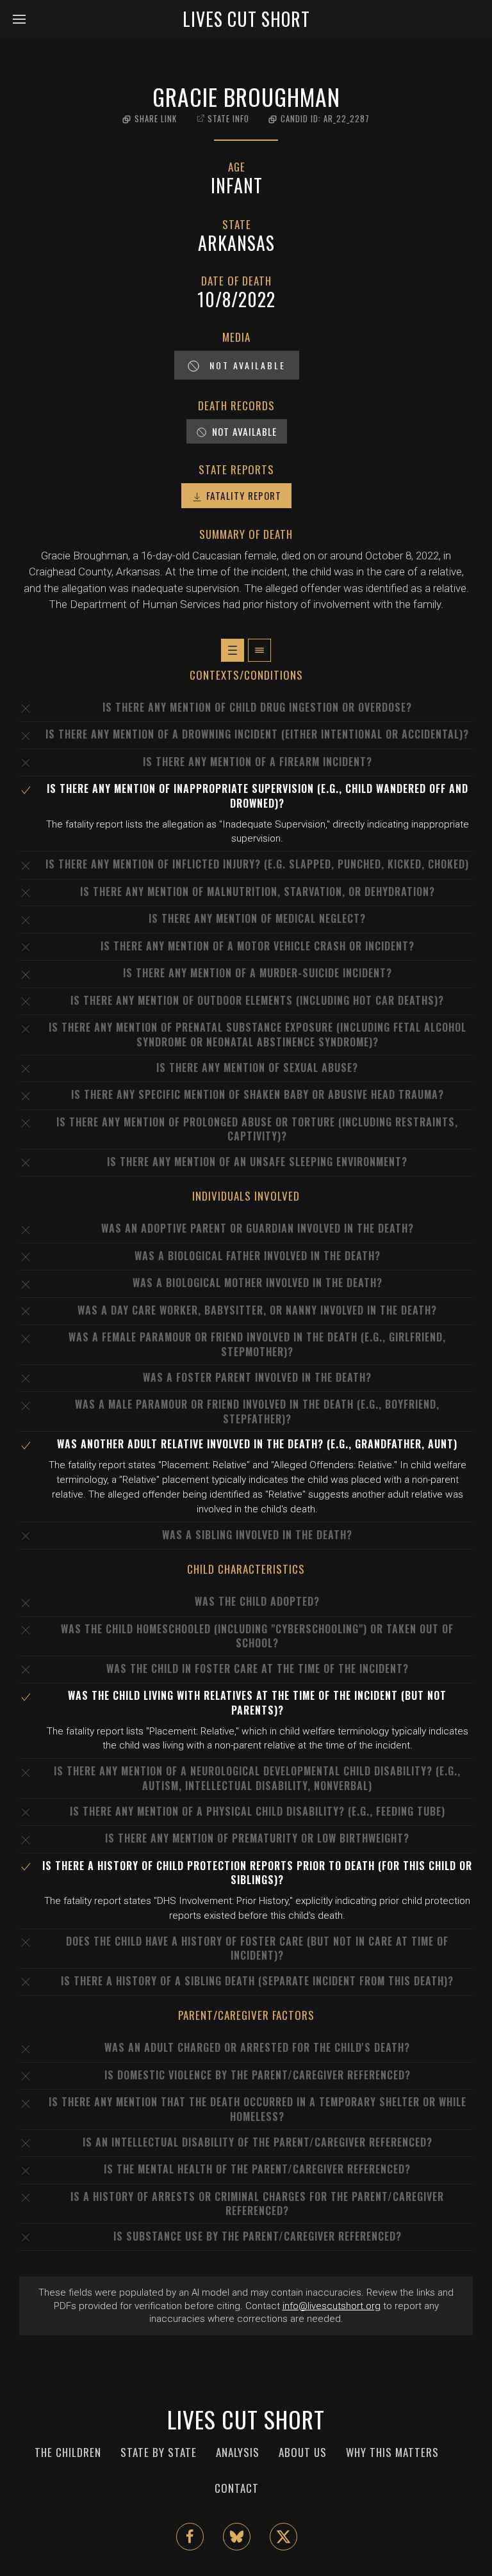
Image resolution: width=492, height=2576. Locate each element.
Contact (237, 2488)
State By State (159, 2452)
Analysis (238, 2452)
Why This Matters (392, 2452)
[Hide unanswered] (259, 650)
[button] (24, 19)
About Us (303, 2452)
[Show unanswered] (233, 650)
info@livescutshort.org (332, 2306)
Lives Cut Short (246, 19)
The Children (68, 2452)
